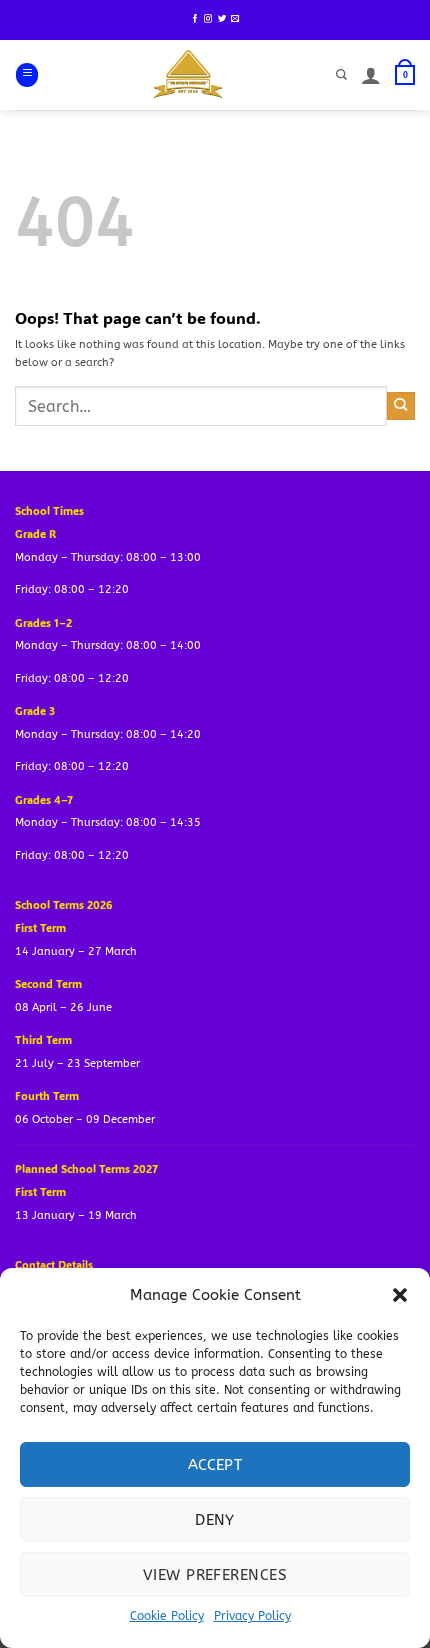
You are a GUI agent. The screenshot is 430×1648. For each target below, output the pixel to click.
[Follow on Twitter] (222, 19)
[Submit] (401, 406)
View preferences (215, 1575)
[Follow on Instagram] (208, 19)
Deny (215, 1520)
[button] (400, 1295)
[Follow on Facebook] (195, 19)
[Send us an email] (235, 19)
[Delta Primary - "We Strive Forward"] (188, 75)
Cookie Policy (167, 1616)
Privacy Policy (252, 1616)
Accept (215, 1465)
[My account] (371, 75)
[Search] (341, 75)
